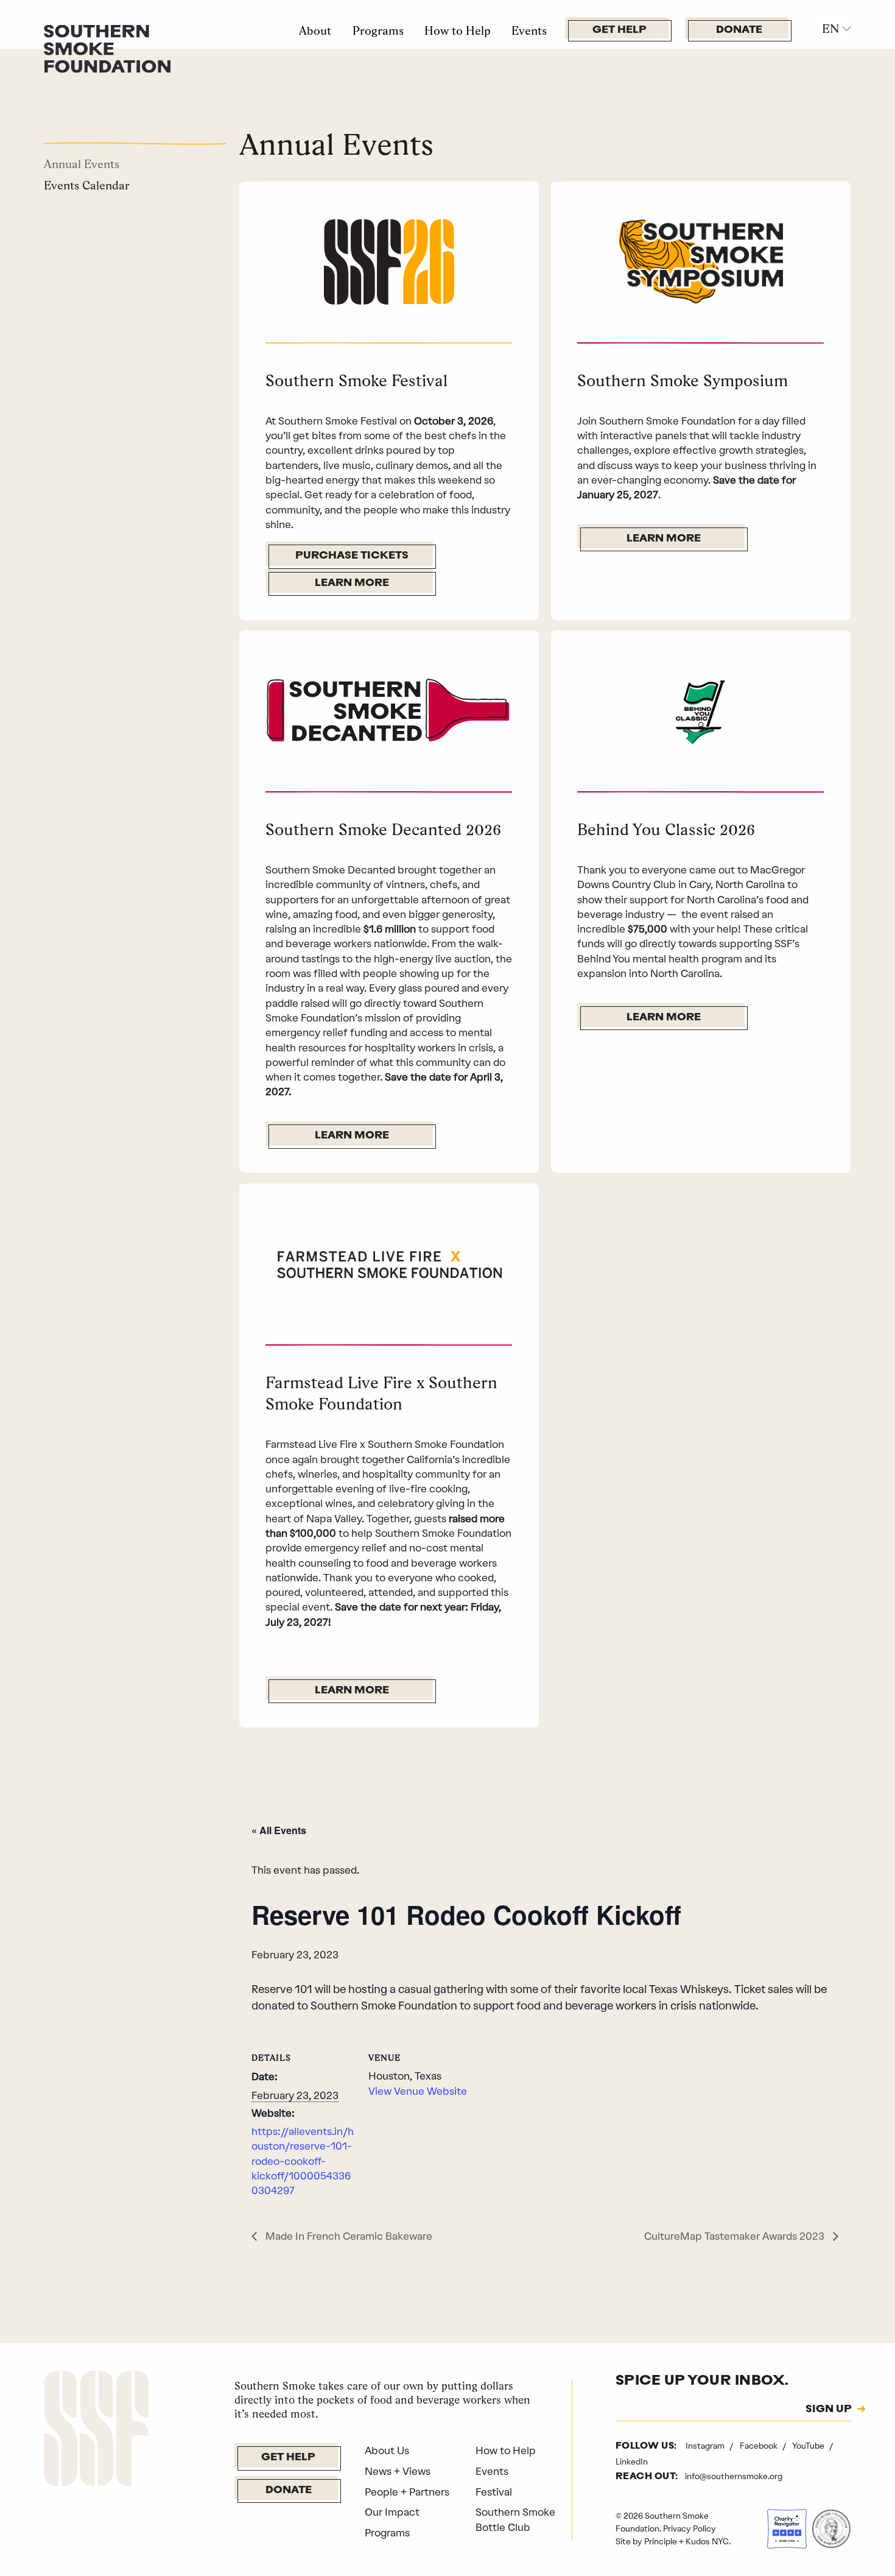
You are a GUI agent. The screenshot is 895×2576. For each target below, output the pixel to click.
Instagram (706, 2446)
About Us (387, 2451)
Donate (739, 30)
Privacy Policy (690, 2528)
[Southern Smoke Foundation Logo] (96, 2430)
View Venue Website (418, 2091)
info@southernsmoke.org (734, 2476)
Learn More (352, 583)
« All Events (279, 1830)
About (315, 30)
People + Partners (407, 2492)
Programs (378, 30)
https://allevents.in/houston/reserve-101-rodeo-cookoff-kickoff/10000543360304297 (303, 2161)
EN (830, 29)
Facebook (760, 2446)
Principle (661, 2541)
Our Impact (392, 2512)
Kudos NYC (707, 2541)
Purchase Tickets (352, 556)
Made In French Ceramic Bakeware (348, 2236)
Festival (494, 2492)
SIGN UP (829, 2410)
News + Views (398, 2471)
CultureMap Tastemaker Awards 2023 (735, 2236)
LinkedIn (632, 2461)
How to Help (458, 30)
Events (529, 30)
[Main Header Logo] (107, 48)
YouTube (809, 2446)
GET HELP (619, 30)
